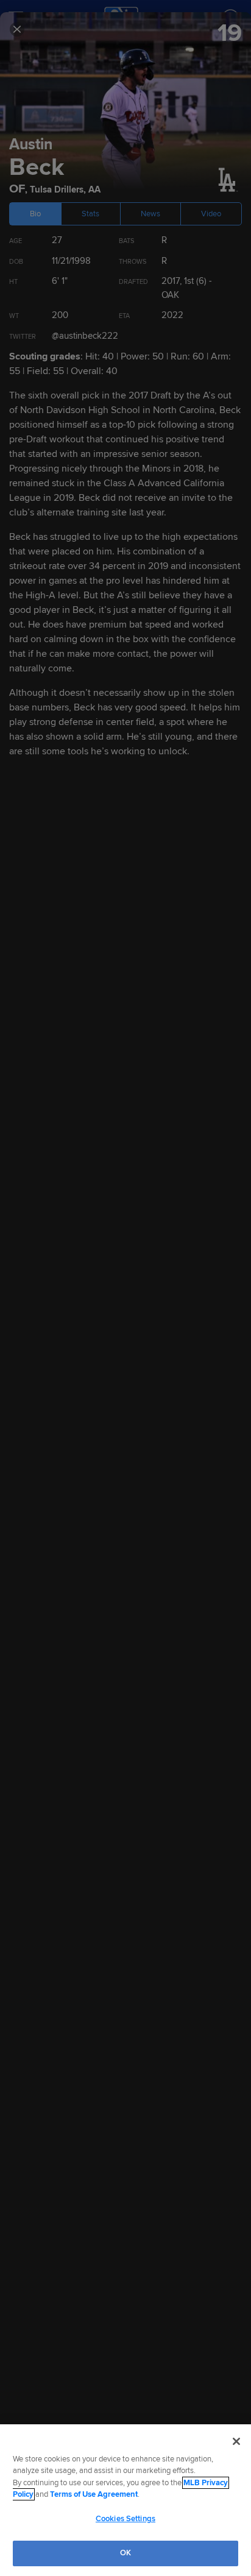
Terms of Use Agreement (94, 2494)
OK (125, 2553)
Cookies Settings (125, 2519)
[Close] (236, 2441)
